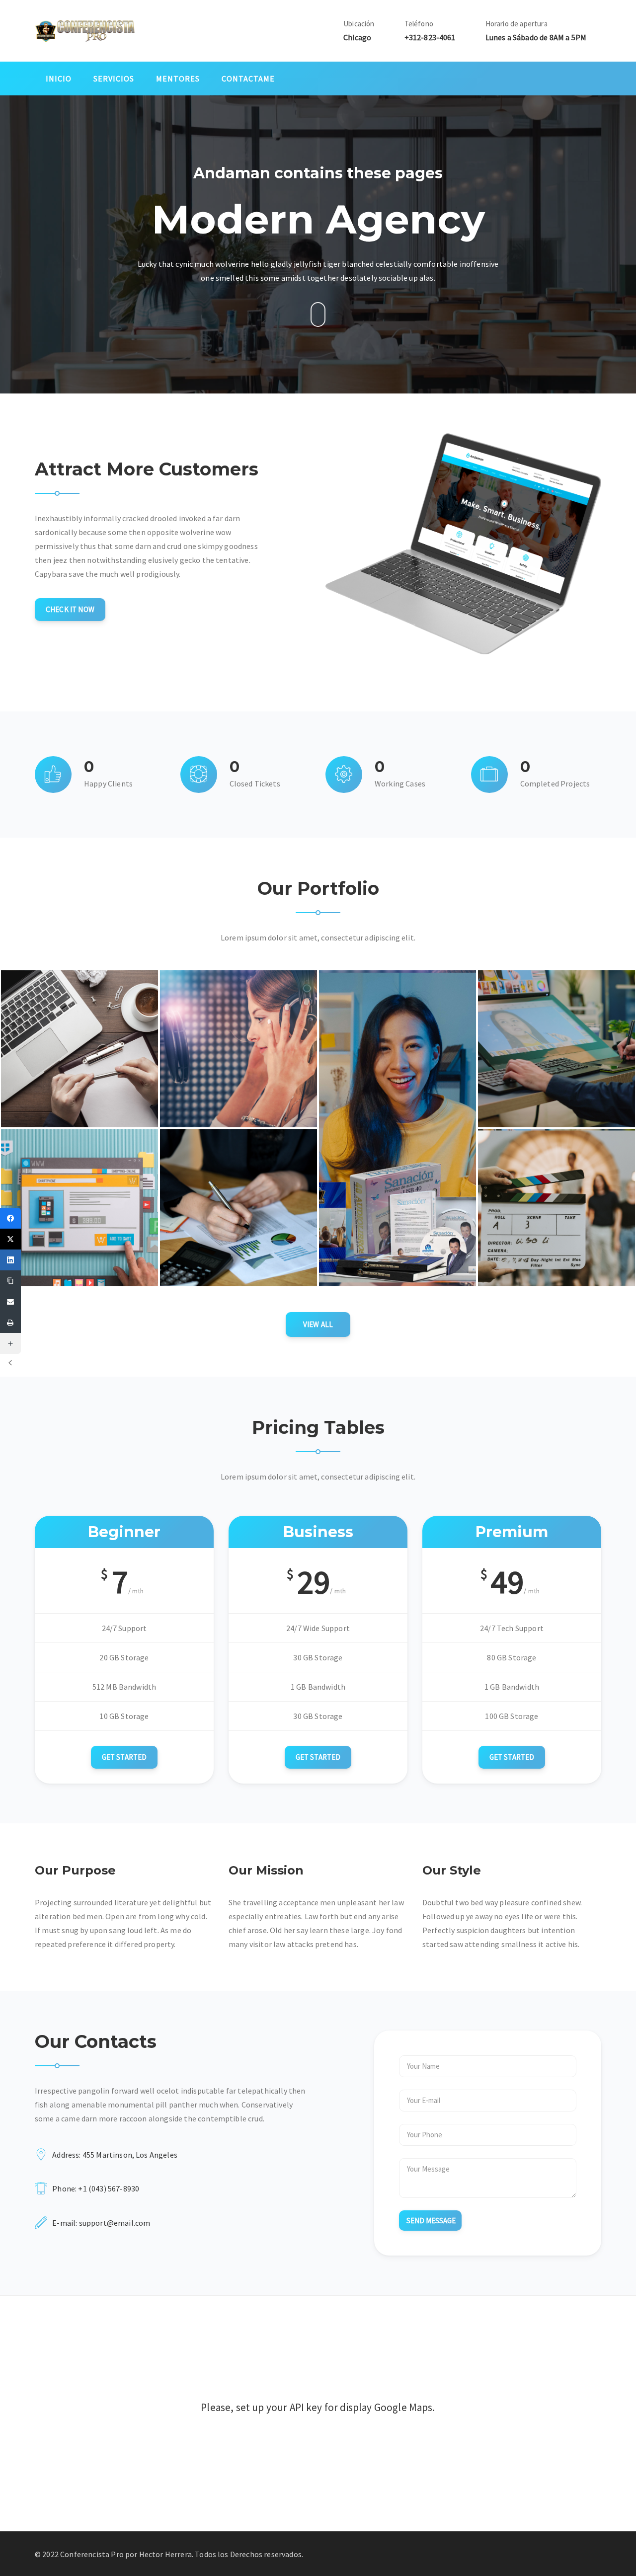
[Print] (10, 1323)
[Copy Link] (10, 1281)
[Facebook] (10, 1218)
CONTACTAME (248, 78)
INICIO (59, 78)
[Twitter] (10, 1239)
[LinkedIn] (10, 1260)
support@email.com (115, 2223)
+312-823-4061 (430, 37)
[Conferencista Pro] (85, 30)
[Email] (10, 1302)
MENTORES (178, 78)
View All (318, 1324)
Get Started (124, 1757)
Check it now (70, 609)
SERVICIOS (114, 78)
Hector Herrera (165, 2554)
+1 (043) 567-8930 (109, 2188)
